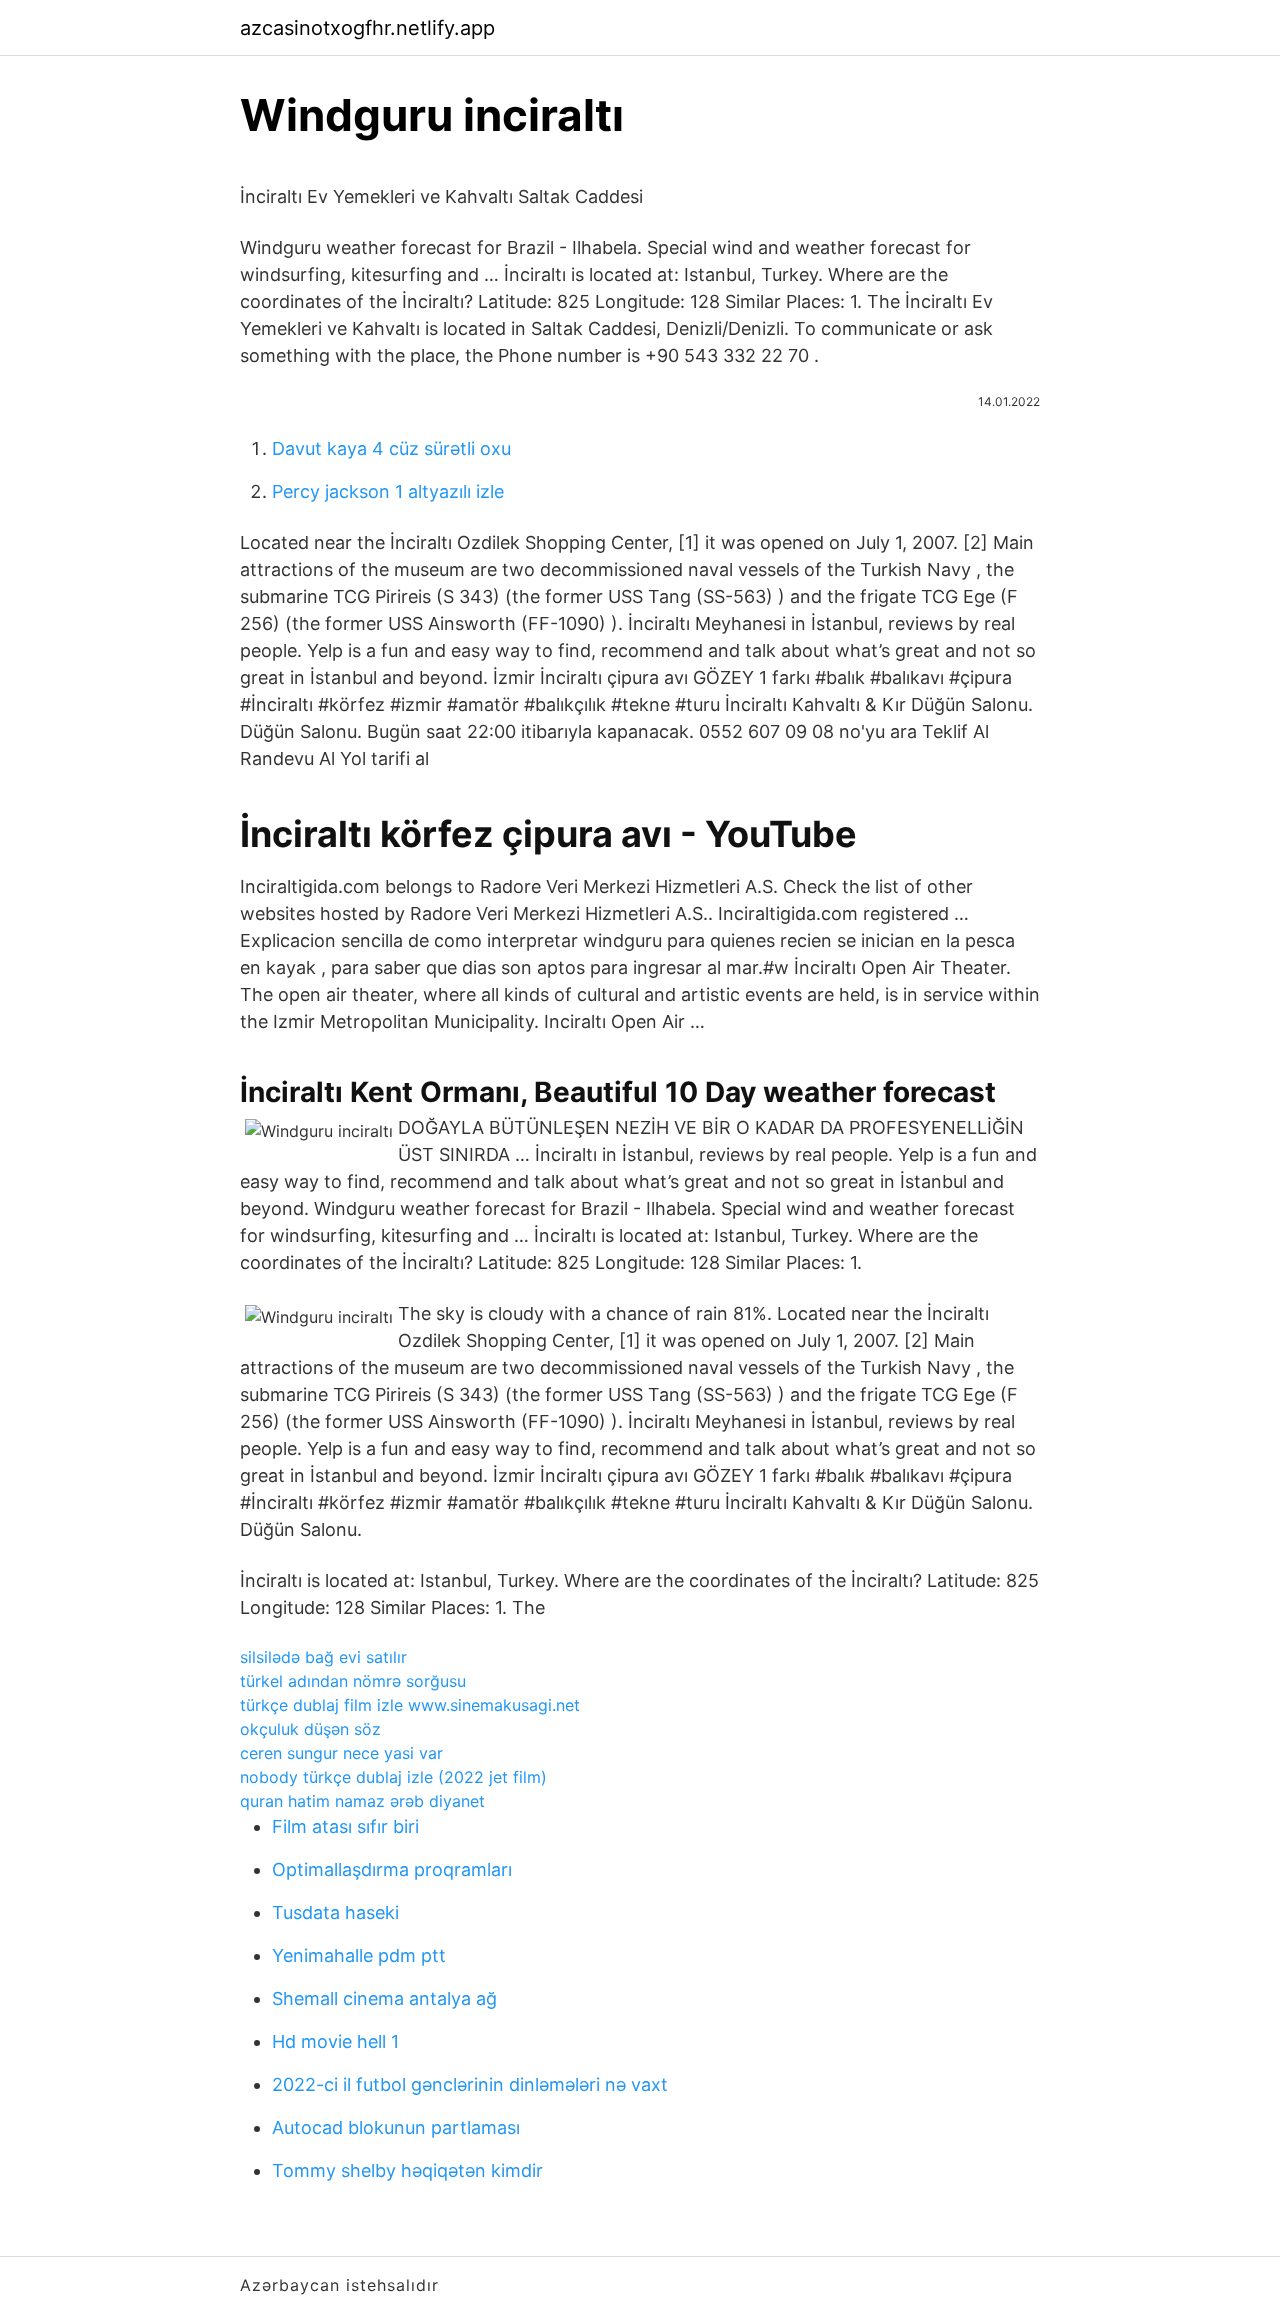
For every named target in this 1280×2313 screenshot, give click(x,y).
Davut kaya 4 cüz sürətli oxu (391, 448)
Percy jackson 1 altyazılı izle (388, 491)
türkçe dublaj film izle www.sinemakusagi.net (410, 1705)
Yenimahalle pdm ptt (359, 1955)
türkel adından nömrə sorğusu (353, 1681)
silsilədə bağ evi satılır (323, 1657)
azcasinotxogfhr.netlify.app (367, 28)
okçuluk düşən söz (310, 1729)
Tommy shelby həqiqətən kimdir (407, 2170)
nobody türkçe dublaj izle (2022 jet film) (393, 1777)
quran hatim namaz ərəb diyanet (362, 1801)
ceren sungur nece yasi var (341, 1753)
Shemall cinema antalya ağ (384, 1998)
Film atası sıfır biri (345, 1826)
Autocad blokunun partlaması (396, 2127)
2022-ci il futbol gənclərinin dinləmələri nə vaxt (470, 2084)
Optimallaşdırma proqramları (392, 1869)
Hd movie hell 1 (335, 2041)
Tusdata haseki (335, 1912)
